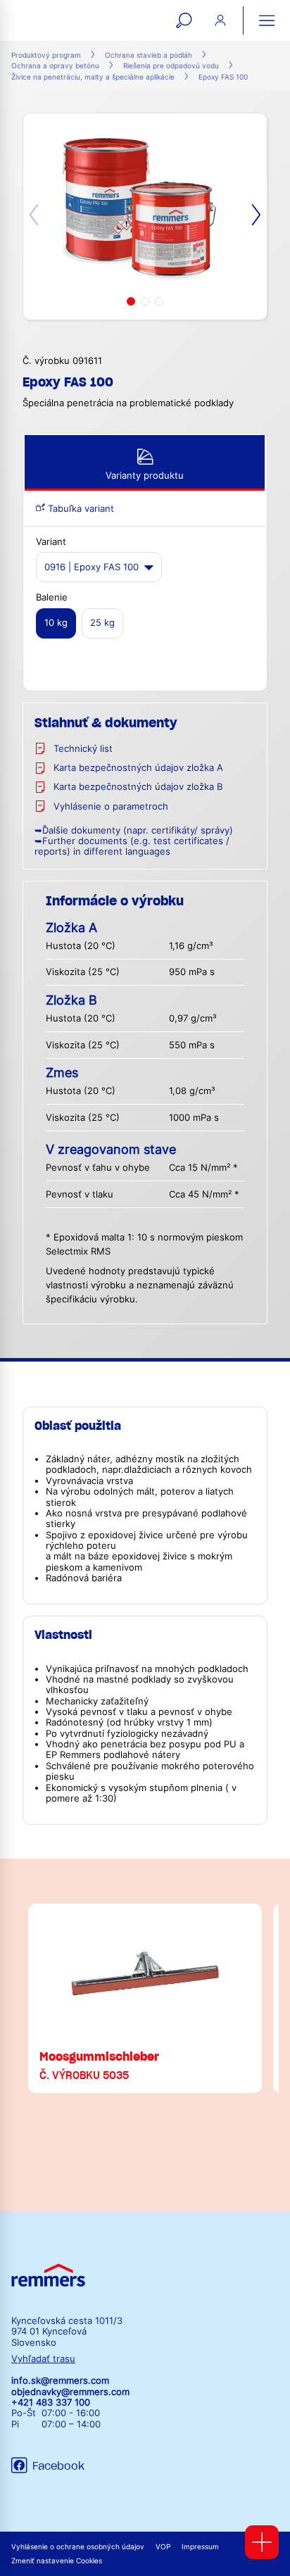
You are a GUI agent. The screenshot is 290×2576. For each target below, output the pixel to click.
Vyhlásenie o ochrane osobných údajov (78, 2547)
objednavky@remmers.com (70, 2392)
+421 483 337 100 (51, 2402)
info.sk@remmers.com (60, 2381)
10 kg (56, 623)
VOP (163, 2547)
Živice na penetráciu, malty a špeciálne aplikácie (93, 77)
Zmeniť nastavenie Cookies (57, 2561)
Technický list (83, 749)
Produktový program (46, 55)
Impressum (200, 2547)
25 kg (102, 623)
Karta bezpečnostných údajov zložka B (138, 787)
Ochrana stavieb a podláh (149, 55)
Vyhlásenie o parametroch (111, 806)
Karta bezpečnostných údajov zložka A (138, 768)
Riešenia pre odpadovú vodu (171, 66)
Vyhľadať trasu (43, 2359)
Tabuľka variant (80, 509)
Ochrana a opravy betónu (55, 66)
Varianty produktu (145, 476)
